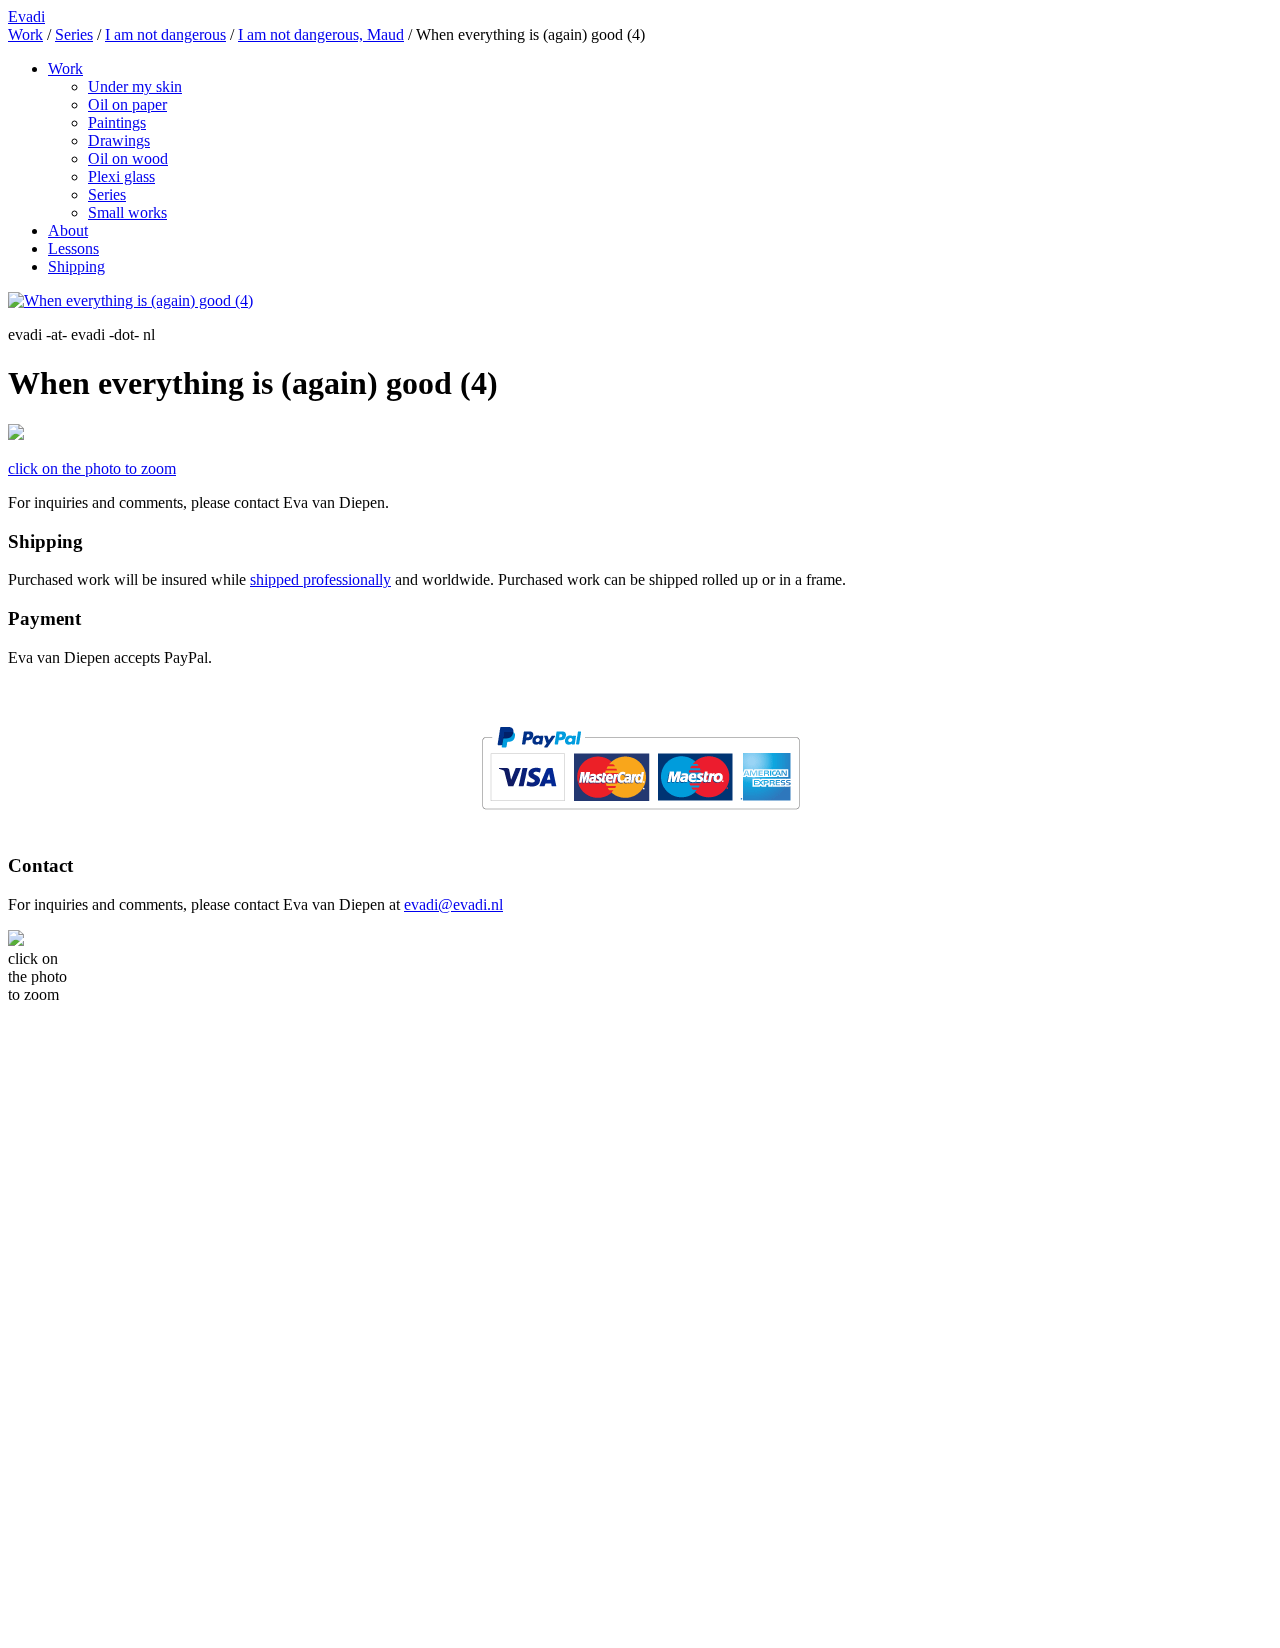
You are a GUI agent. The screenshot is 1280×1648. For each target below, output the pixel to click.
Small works (127, 212)
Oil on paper (127, 104)
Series (107, 194)
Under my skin (135, 86)
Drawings (119, 140)
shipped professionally (320, 579)
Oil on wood (128, 158)
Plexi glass (121, 176)
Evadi (26, 16)
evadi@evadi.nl (453, 904)
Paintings (117, 122)
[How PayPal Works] (640, 817)
